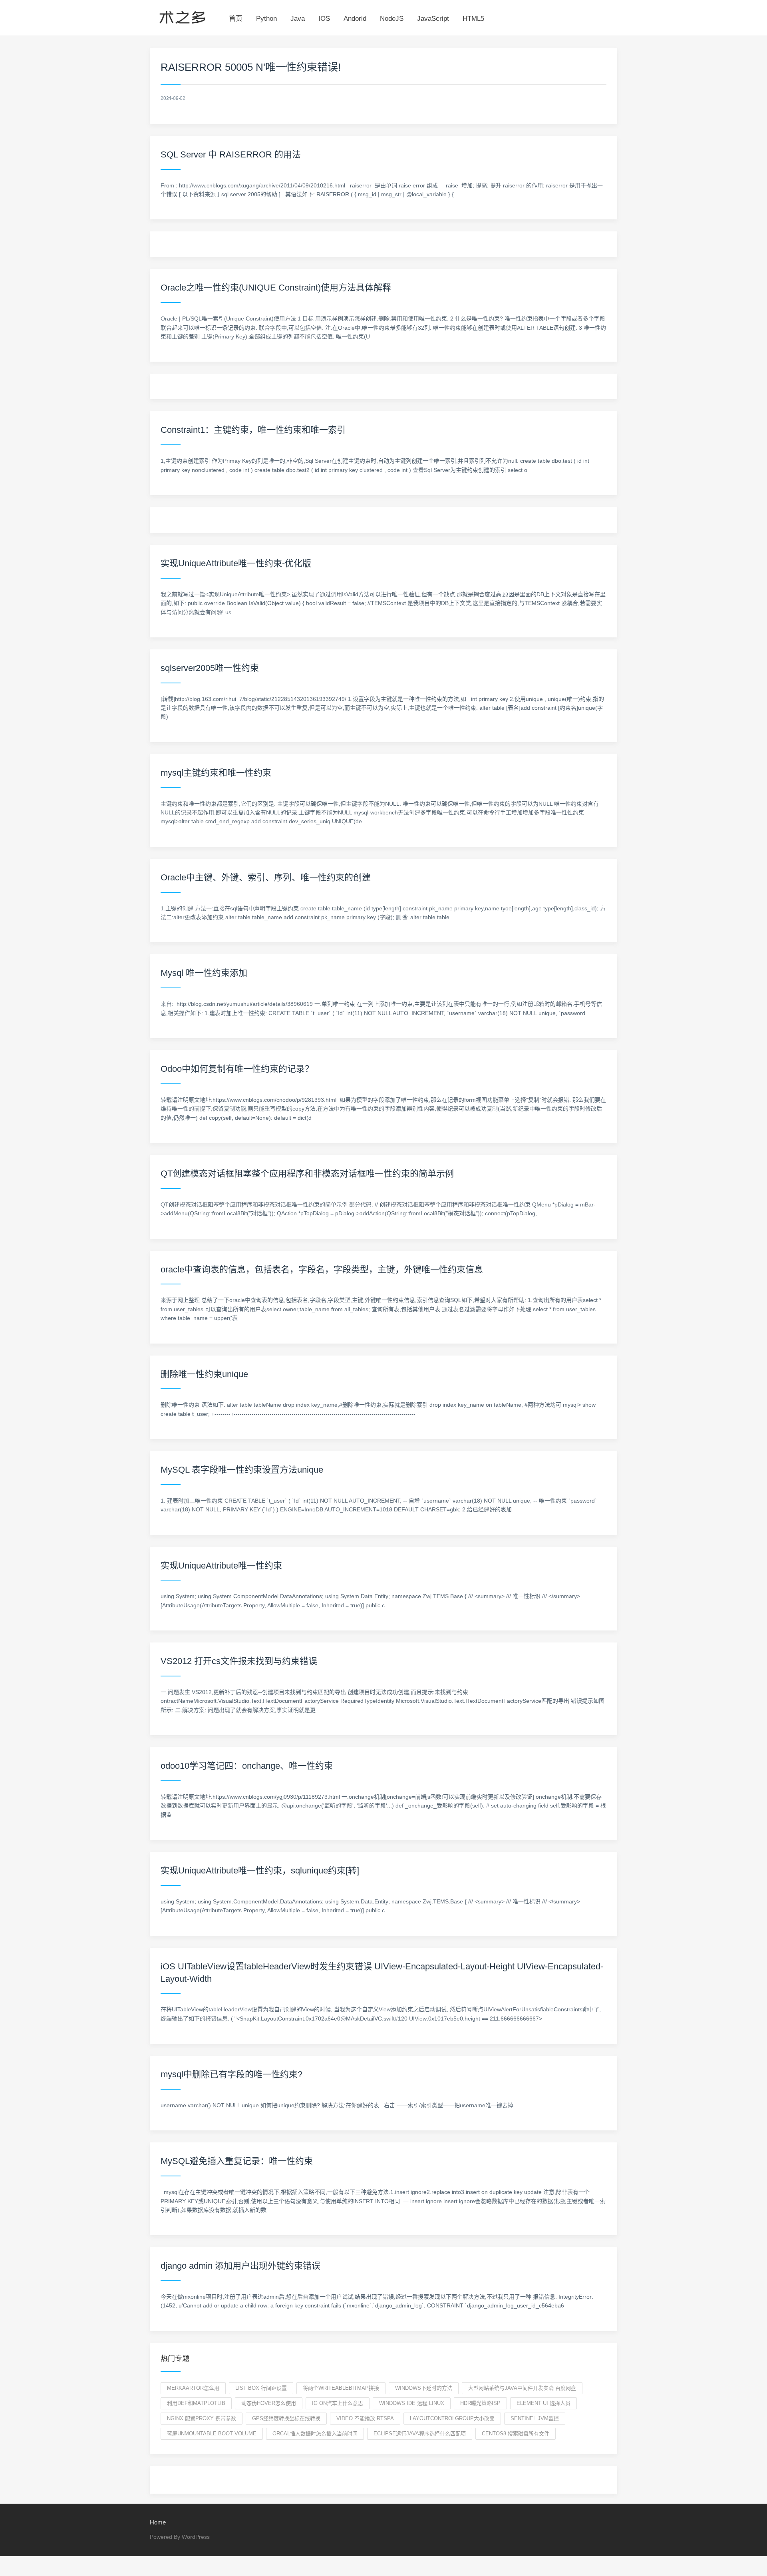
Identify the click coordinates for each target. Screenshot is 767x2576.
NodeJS (392, 19)
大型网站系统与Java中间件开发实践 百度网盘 (522, 2388)
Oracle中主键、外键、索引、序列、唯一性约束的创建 (266, 877)
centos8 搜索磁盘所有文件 (516, 2434)
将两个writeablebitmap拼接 (341, 2388)
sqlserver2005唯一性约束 (210, 668)
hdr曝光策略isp (480, 2403)
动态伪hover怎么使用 (269, 2403)
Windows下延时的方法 (424, 2388)
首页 (236, 19)
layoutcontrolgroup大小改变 (452, 2418)
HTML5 (473, 19)
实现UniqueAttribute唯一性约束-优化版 (236, 563)
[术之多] (182, 16)
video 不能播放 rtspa (365, 2418)
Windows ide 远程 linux (412, 2403)
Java (298, 19)
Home (158, 2522)
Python (266, 19)
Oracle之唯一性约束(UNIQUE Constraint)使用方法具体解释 (276, 288)
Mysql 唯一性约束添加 (204, 973)
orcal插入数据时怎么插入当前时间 (315, 2434)
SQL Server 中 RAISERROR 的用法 (231, 154)
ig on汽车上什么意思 (338, 2403)
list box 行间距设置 (261, 2388)
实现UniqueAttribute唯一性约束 (221, 1566)
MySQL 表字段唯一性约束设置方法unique (242, 1470)
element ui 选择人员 (543, 2403)
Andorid (355, 19)
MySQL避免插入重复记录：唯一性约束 (237, 2161)
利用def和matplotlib (196, 2403)
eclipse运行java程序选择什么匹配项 (420, 2434)
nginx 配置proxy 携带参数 (202, 2418)
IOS (324, 19)
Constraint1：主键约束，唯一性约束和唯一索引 (253, 430)
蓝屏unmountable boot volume (212, 2434)
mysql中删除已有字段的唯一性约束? (231, 2074)
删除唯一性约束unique (204, 1374)
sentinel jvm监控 (535, 2418)
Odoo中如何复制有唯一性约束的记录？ (237, 1069)
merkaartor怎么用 (193, 2388)
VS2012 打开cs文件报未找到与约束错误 (239, 1661)
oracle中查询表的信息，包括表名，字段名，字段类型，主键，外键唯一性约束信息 (322, 1269)
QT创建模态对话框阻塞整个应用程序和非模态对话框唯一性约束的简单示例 (307, 1174)
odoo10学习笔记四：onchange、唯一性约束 (247, 1766)
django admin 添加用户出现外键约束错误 (240, 2266)
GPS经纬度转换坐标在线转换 (286, 2418)
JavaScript (433, 19)
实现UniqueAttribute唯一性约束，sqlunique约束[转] (260, 1870)
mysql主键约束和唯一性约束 (216, 773)
